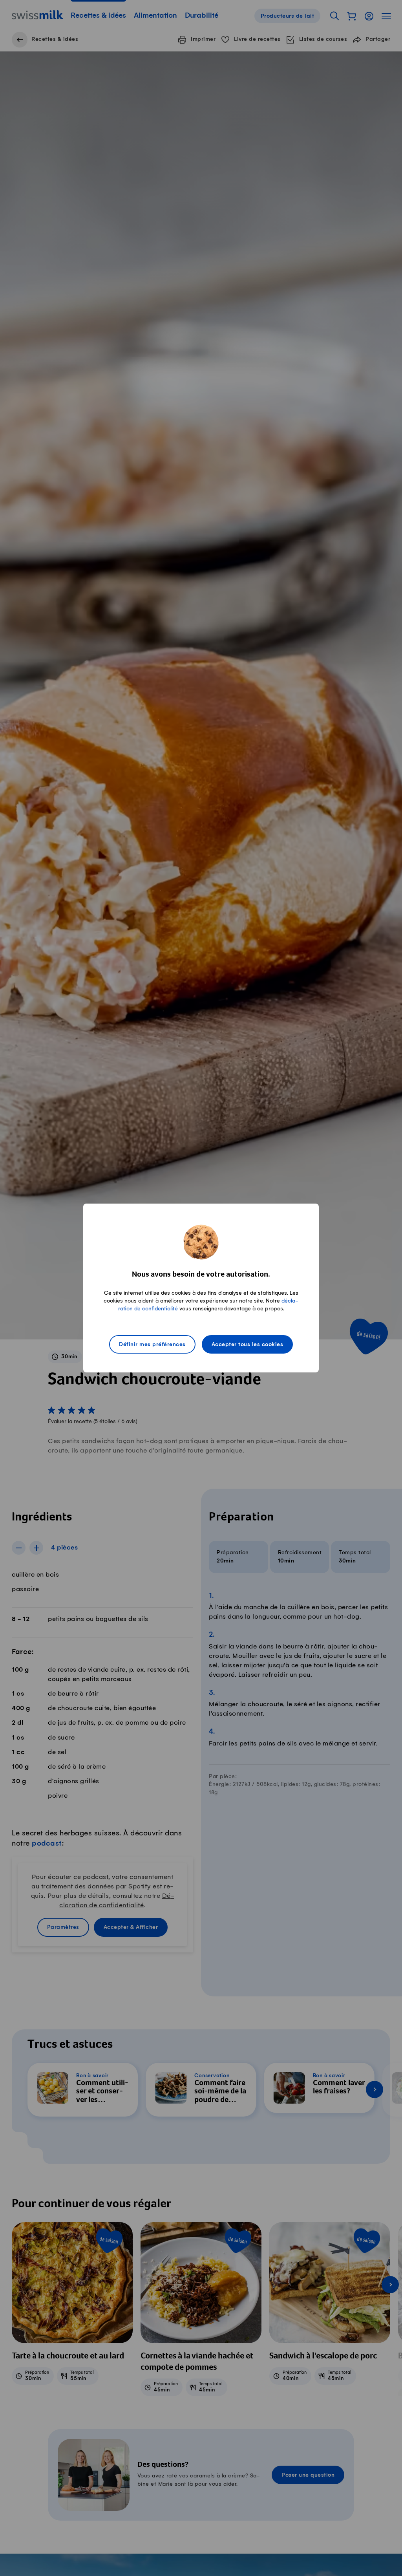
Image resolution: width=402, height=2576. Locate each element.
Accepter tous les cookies (248, 1345)
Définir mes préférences (152, 1345)
